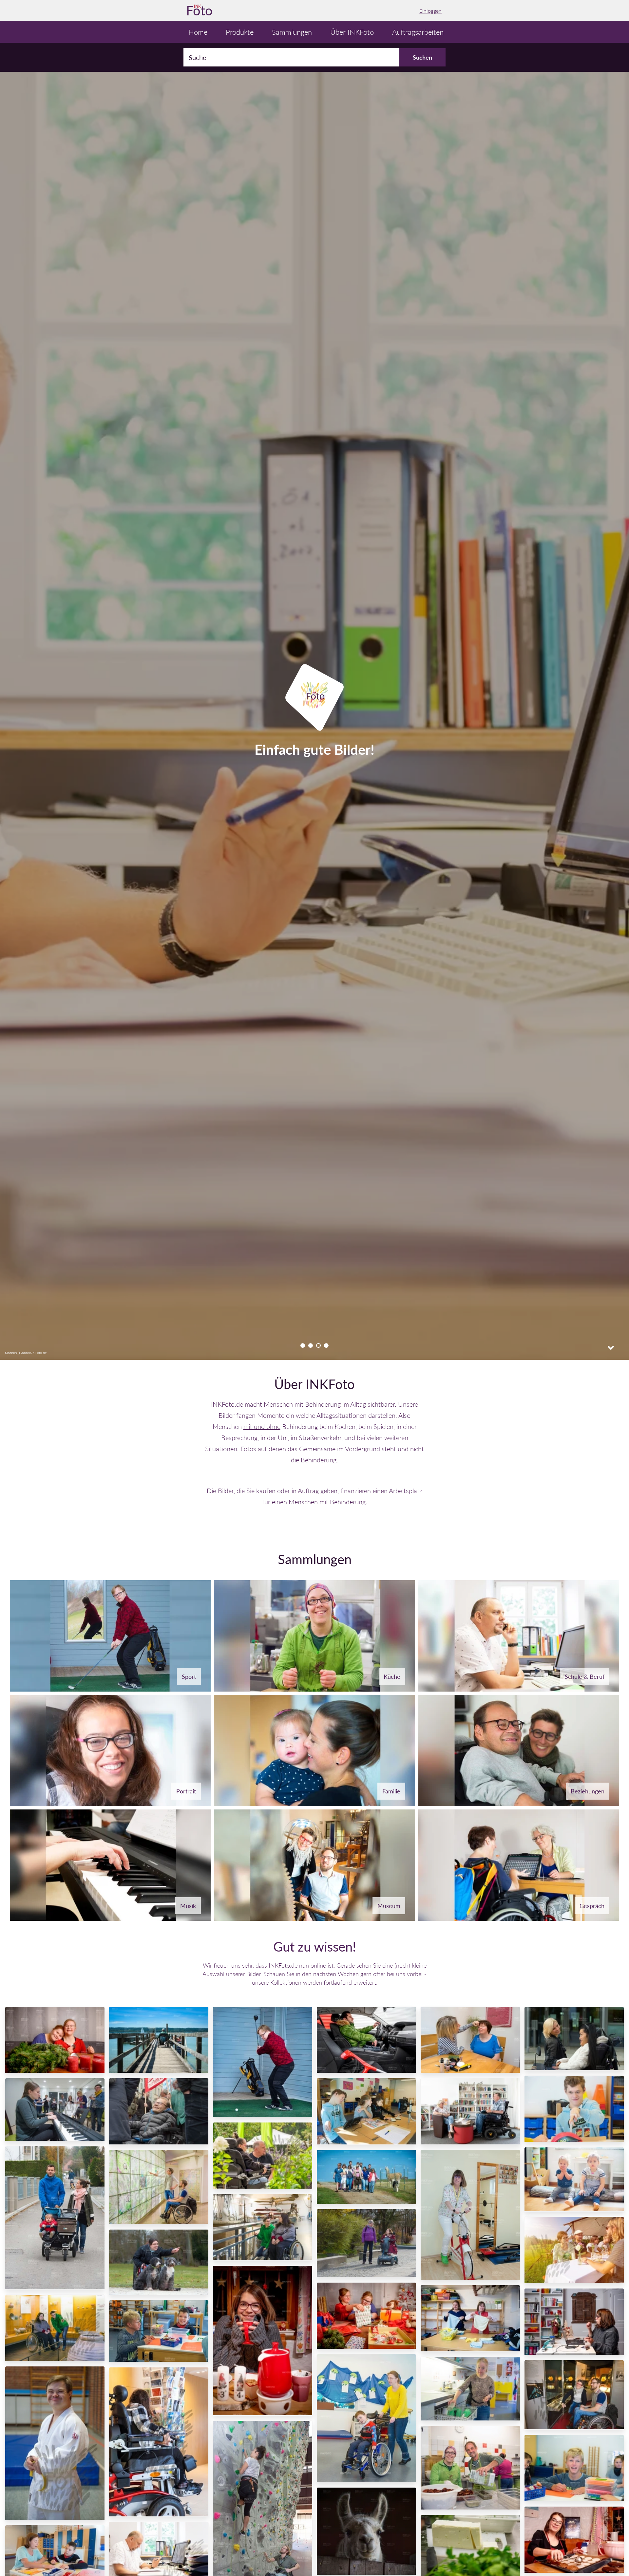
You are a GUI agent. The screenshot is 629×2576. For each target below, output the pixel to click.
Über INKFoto (352, 32)
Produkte (240, 32)
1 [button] (303, 1346)
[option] (314, 711)
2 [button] (311, 1346)
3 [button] (318, 1346)
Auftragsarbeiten (418, 32)
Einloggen (430, 11)
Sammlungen (292, 32)
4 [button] (326, 1346)
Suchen (422, 57)
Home (198, 32)
